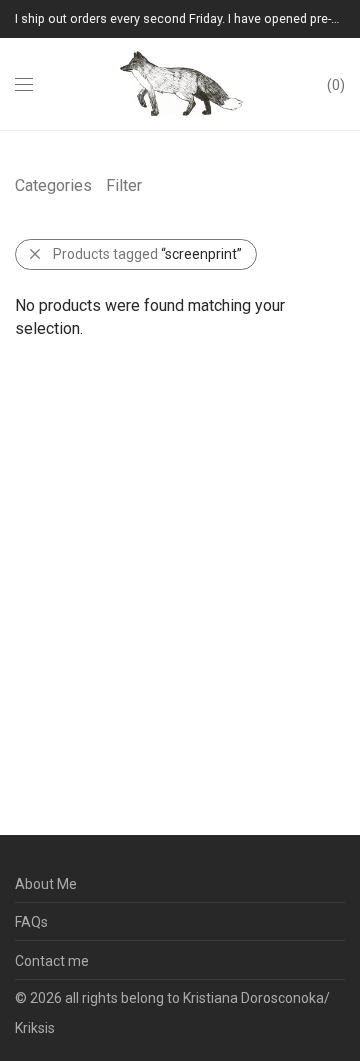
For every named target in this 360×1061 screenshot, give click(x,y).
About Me (46, 884)
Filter (124, 185)
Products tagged (147, 254)
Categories (53, 185)
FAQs (31, 922)
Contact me (52, 961)
